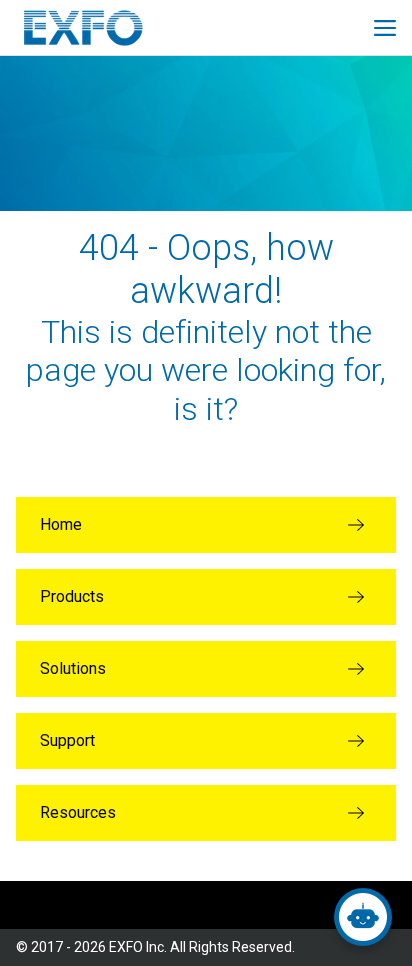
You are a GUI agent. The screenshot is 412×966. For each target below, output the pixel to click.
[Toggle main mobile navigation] (385, 28)
